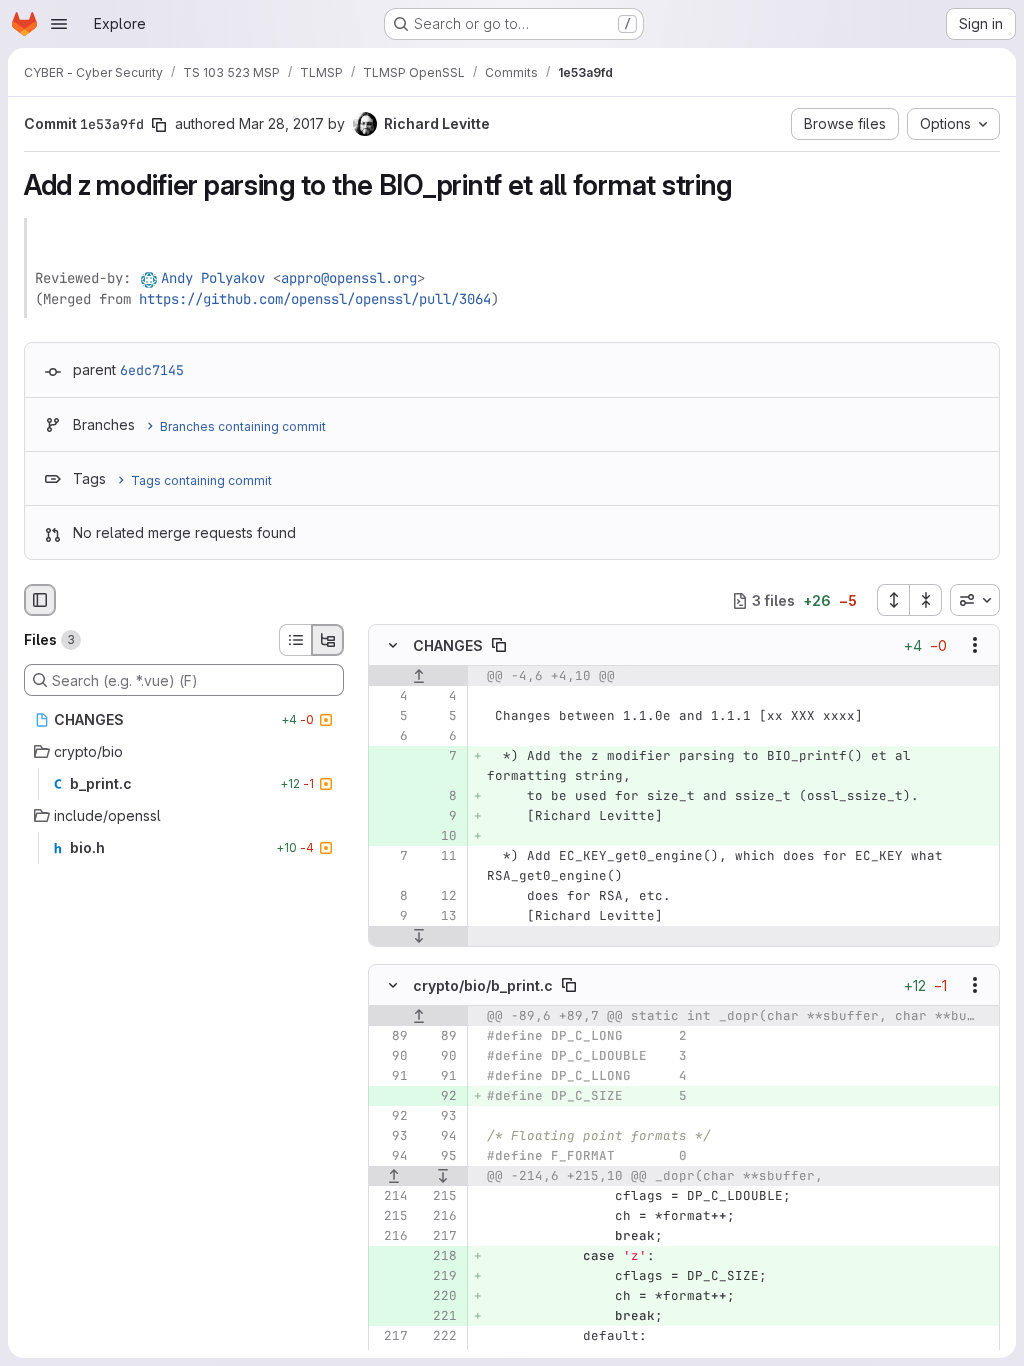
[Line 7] (391, 857)
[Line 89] (391, 1036)
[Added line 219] (440, 1276)
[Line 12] (440, 897)
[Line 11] (440, 857)
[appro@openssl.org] (150, 278)
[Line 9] (391, 917)
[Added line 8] (440, 797)
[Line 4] (391, 697)
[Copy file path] (499, 646)
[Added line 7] (440, 757)
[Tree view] (328, 640)
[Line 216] (440, 1216)
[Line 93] (440, 1116)
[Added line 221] (440, 1316)
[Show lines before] (418, 677)
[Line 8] (391, 897)
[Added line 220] (440, 1296)
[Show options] (975, 646)
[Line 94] (440, 1136)
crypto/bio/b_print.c (483, 984)
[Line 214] (391, 1196)
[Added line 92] (440, 1096)
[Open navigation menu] (59, 24)
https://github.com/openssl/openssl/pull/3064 (315, 299)
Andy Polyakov (213, 278)
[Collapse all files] (926, 600)
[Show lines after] (418, 937)
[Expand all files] (893, 600)
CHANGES (448, 645)
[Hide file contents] (393, 646)
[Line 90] (391, 1056)
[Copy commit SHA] (159, 125)
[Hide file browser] (40, 600)
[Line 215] (440, 1196)
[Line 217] (440, 1236)
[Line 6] (391, 737)
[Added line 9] (440, 817)
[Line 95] (440, 1156)
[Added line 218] (440, 1256)
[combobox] (975, 600)
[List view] (295, 640)
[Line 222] (440, 1336)
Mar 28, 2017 (281, 123)
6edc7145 (152, 370)
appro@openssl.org (349, 278)
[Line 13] (440, 917)
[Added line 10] (440, 837)
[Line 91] (391, 1076)
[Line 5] (391, 717)
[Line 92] (391, 1116)
